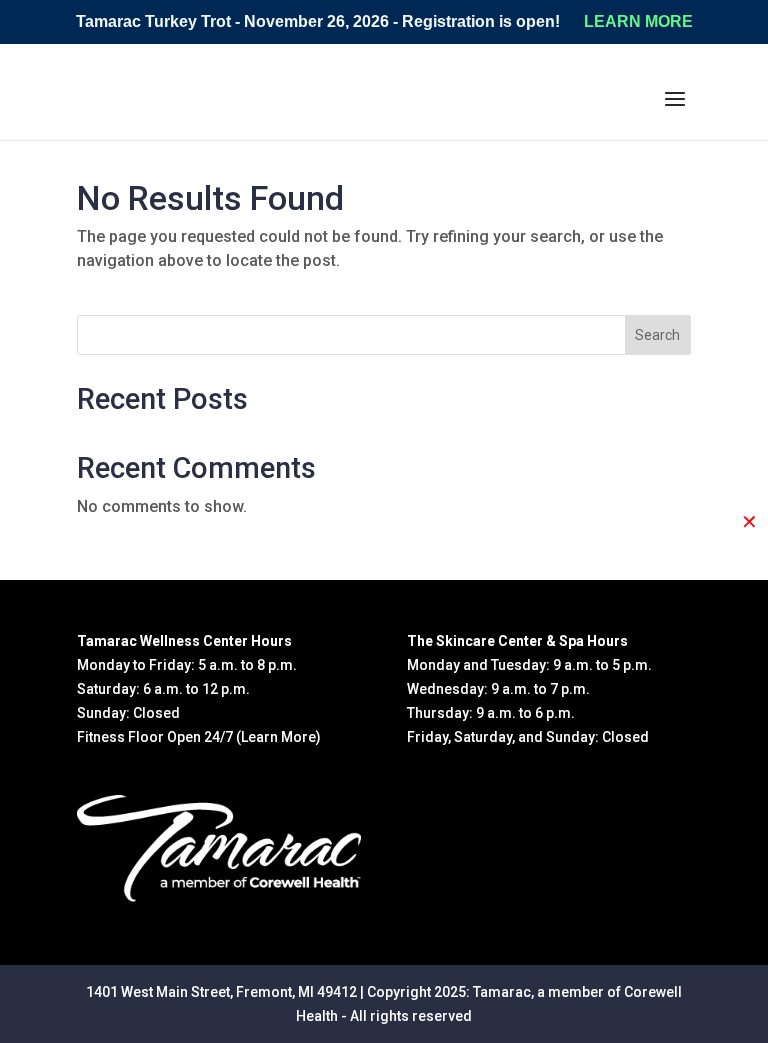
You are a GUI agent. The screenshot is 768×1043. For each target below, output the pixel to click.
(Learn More (276, 737)
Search (657, 335)
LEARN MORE (638, 21)
